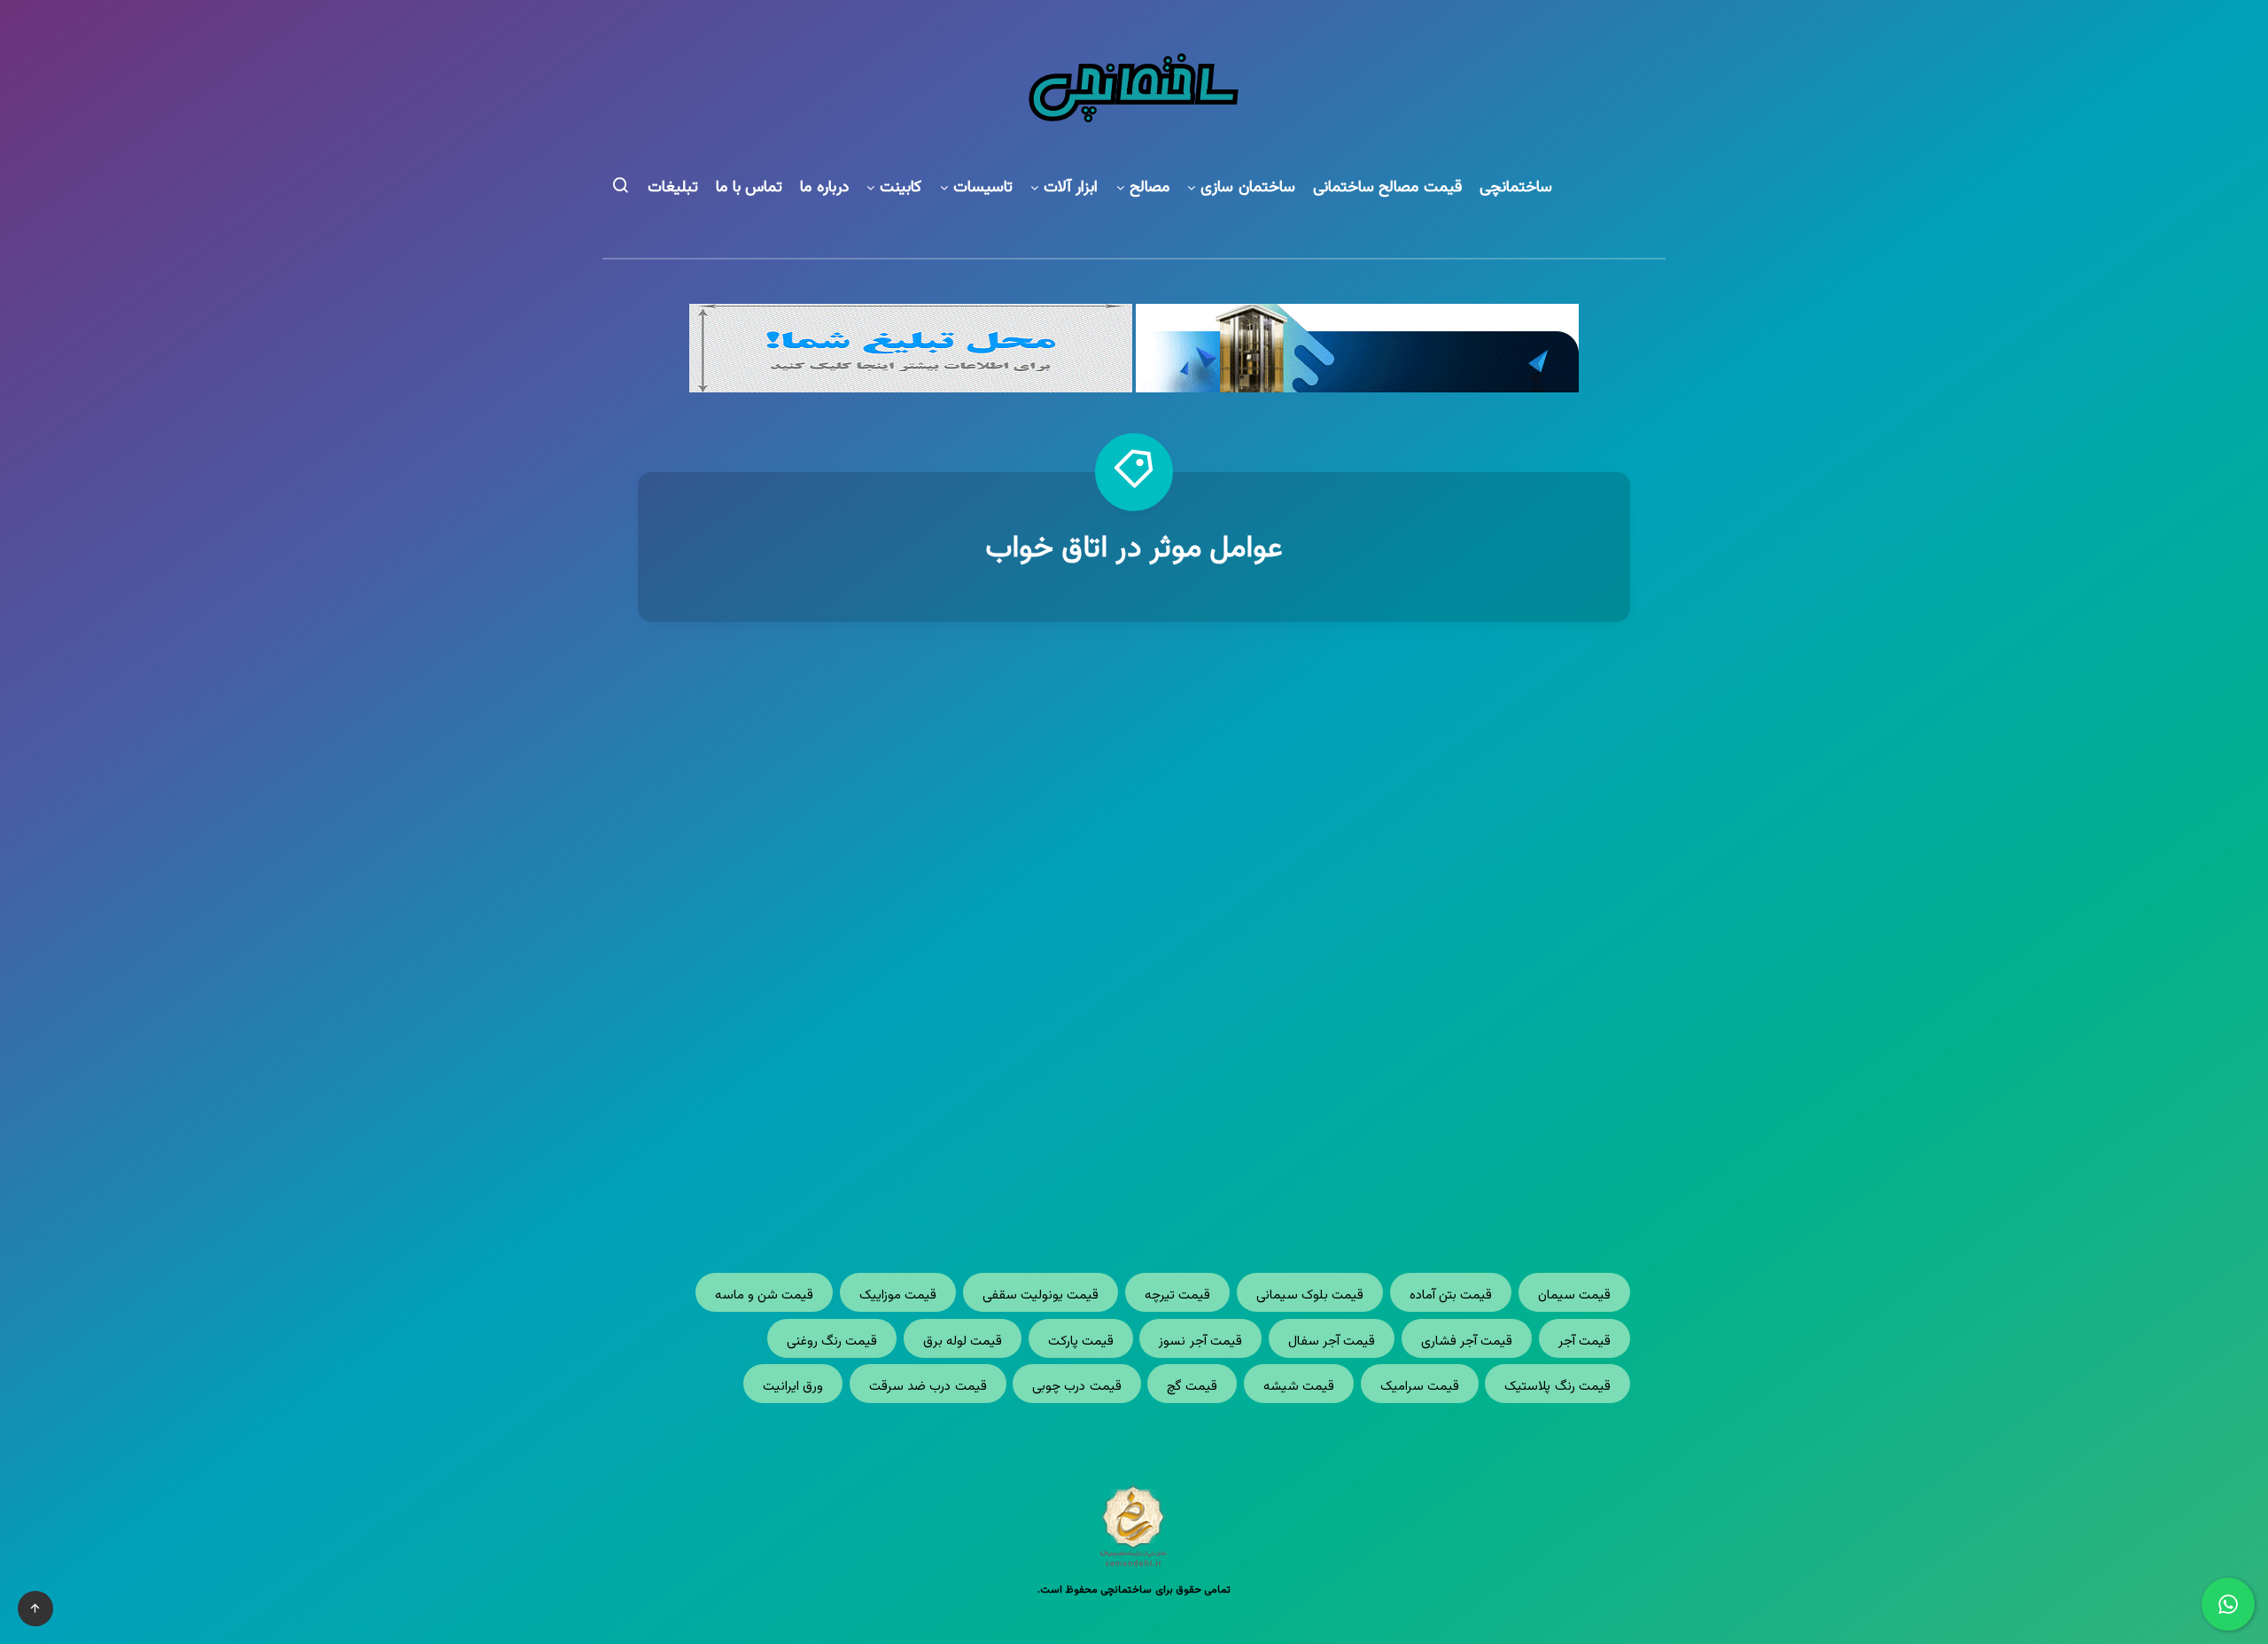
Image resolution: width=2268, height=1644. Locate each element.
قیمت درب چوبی (1077, 1387)
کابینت (901, 188)
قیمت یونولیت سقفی (1041, 1295)
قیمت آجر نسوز (1200, 1342)
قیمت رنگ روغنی (832, 1342)
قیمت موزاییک (898, 1295)
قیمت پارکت (1081, 1342)
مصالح (1150, 188)
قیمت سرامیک (1420, 1387)
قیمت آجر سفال (1332, 1342)
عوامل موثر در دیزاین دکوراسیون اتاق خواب (1391, 944)
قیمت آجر (1584, 1342)
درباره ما (824, 188)
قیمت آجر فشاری (1467, 1342)
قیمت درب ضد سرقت (928, 1387)
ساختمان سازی (1248, 188)
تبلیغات (673, 188)
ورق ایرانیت (793, 1387)
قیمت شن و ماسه (765, 1295)
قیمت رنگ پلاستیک (1557, 1387)
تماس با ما (749, 188)
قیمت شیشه (1299, 1387)
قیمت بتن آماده (1451, 1295)
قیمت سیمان (1574, 1295)
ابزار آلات (1071, 188)
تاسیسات (983, 188)
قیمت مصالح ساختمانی (1387, 188)
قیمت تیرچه (1177, 1295)
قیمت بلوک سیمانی (1310, 1295)
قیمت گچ (1192, 1387)
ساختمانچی (1516, 188)
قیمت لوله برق (963, 1342)
